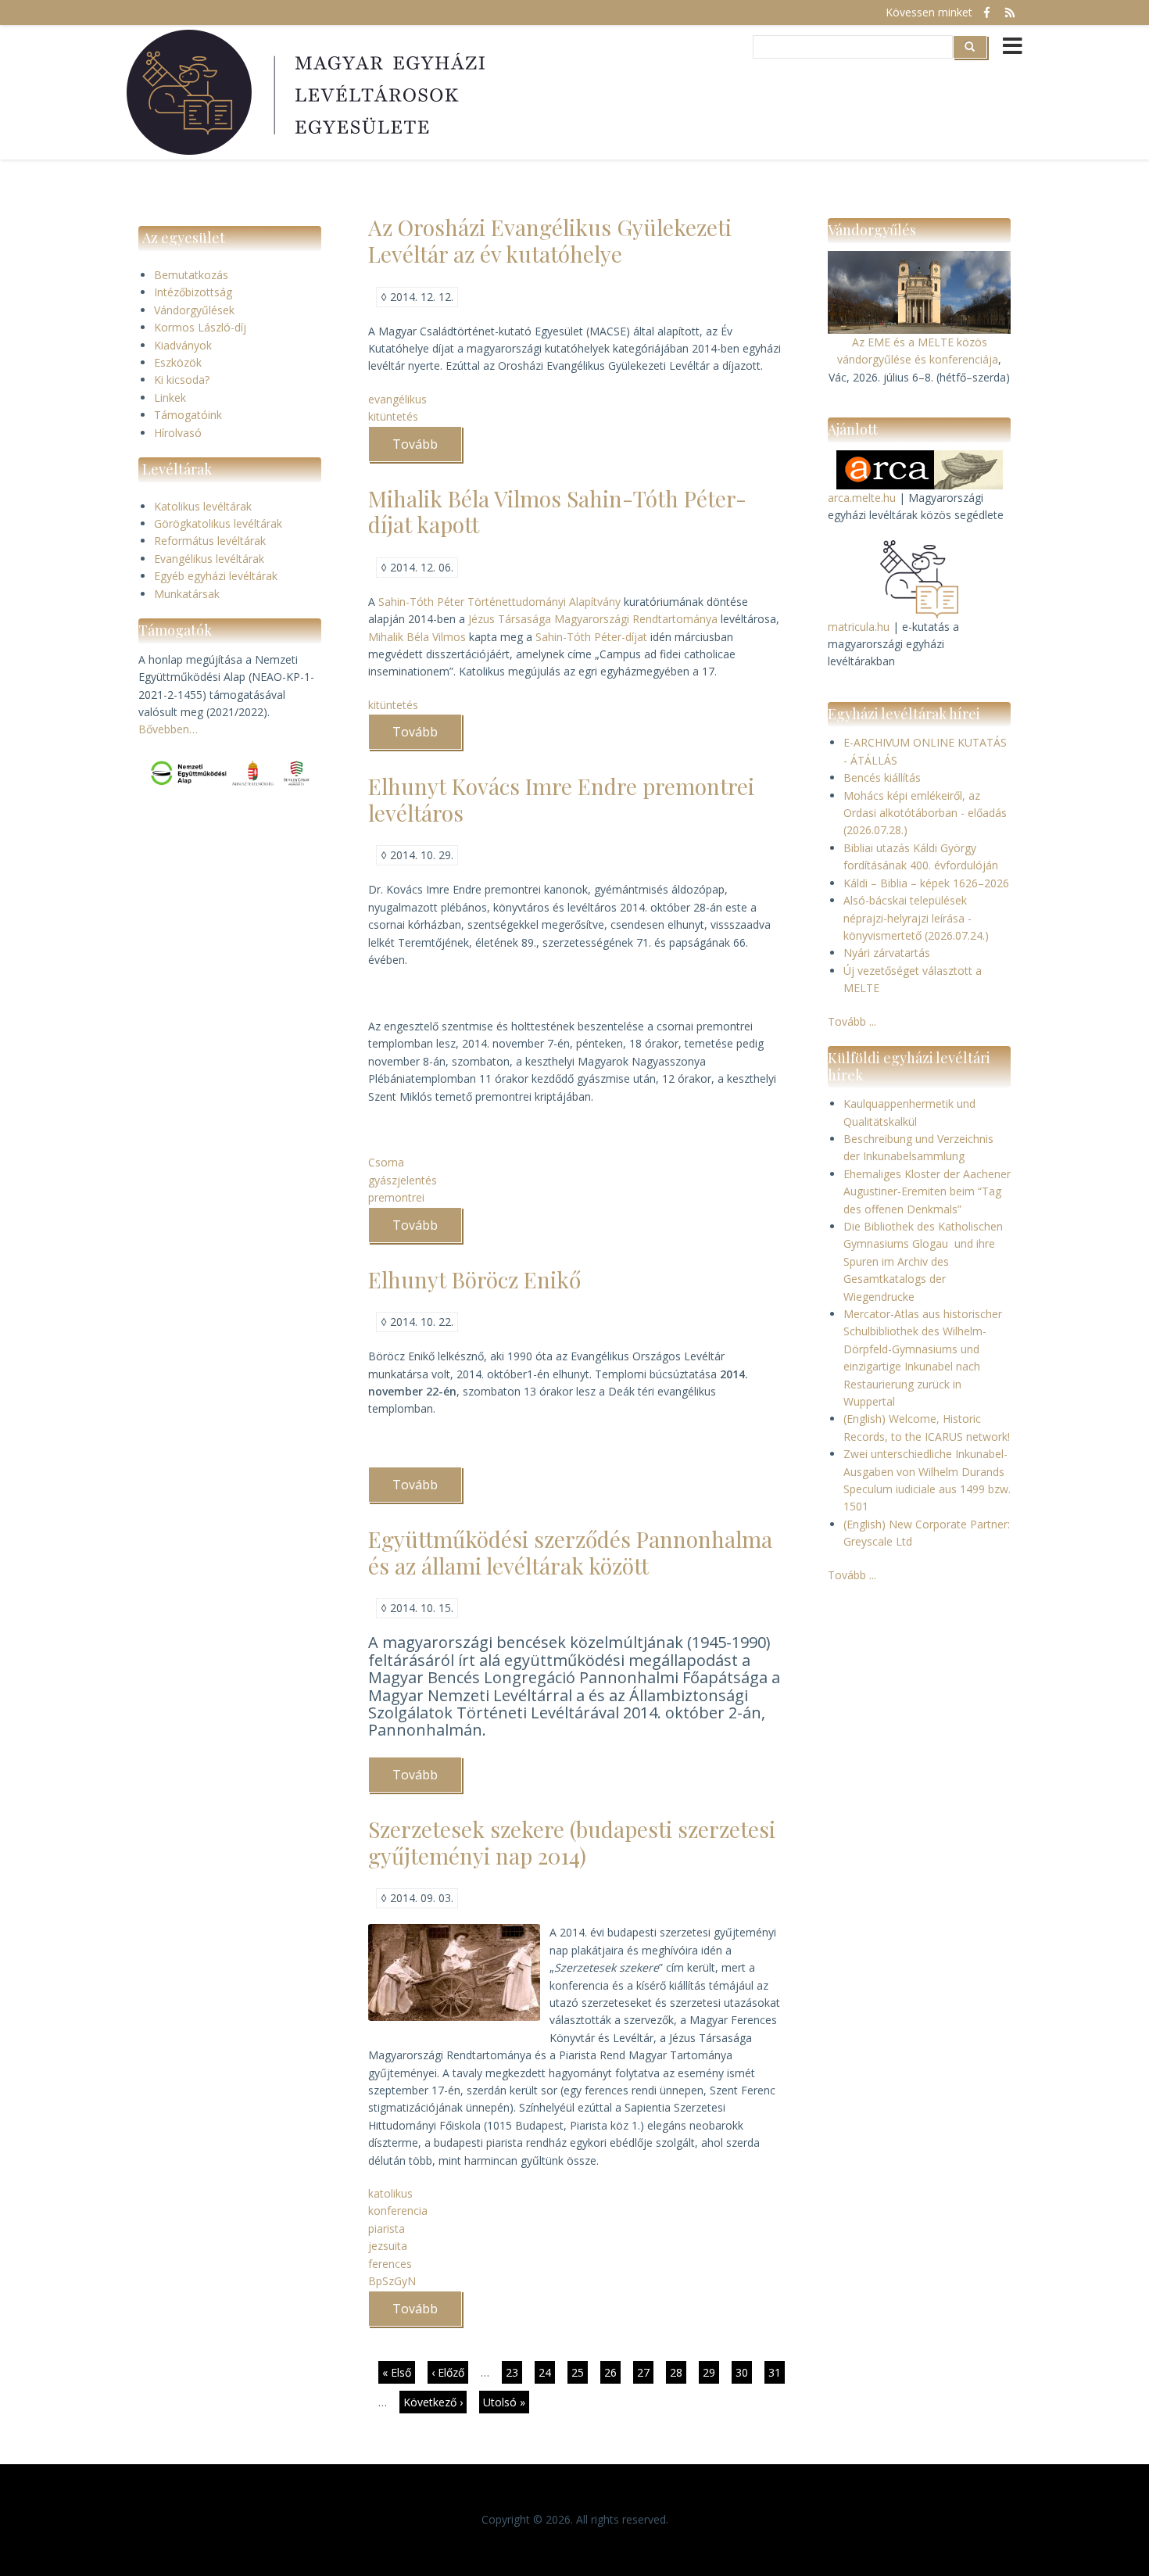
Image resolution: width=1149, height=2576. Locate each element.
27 (645, 2374)
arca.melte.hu (862, 498)
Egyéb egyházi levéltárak (216, 576)
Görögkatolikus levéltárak (218, 523)
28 (678, 2372)
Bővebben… (168, 729)
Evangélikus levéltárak (209, 559)
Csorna (386, 1162)
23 (514, 2372)
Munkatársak (187, 594)
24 (547, 2372)
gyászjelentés (403, 1180)
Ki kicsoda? (182, 380)
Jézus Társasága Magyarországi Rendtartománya (593, 619)
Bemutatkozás (191, 275)
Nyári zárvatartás (887, 953)
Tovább (427, 449)
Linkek (170, 398)
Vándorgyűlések (194, 310)
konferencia (398, 2211)
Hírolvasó (178, 433)
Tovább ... (852, 1021)
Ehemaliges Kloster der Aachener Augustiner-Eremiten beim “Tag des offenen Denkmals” (927, 1191)
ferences (390, 2264)
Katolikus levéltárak (203, 506)
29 (711, 2372)
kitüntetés (393, 416)
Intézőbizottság (193, 292)
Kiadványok (183, 345)
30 (744, 2372)
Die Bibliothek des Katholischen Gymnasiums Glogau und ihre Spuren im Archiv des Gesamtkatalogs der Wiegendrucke (923, 1261)
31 (777, 2372)
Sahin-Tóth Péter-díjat (591, 637)
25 (580, 2372)
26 (612, 2372)
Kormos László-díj (200, 327)
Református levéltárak (210, 541)
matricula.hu (859, 627)
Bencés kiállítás (882, 777)
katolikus (390, 2193)
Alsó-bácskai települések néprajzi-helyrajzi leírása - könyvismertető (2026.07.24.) (916, 918)
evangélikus (397, 399)
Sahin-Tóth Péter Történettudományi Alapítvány (499, 602)
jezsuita (388, 2246)
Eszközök (178, 362)
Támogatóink (188, 415)
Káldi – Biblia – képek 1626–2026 (926, 883)
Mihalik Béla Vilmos (417, 637)
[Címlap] (308, 92)
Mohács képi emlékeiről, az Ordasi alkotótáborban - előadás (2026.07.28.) (925, 813)
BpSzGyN (392, 2281)
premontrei (396, 1197)
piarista (387, 2228)
